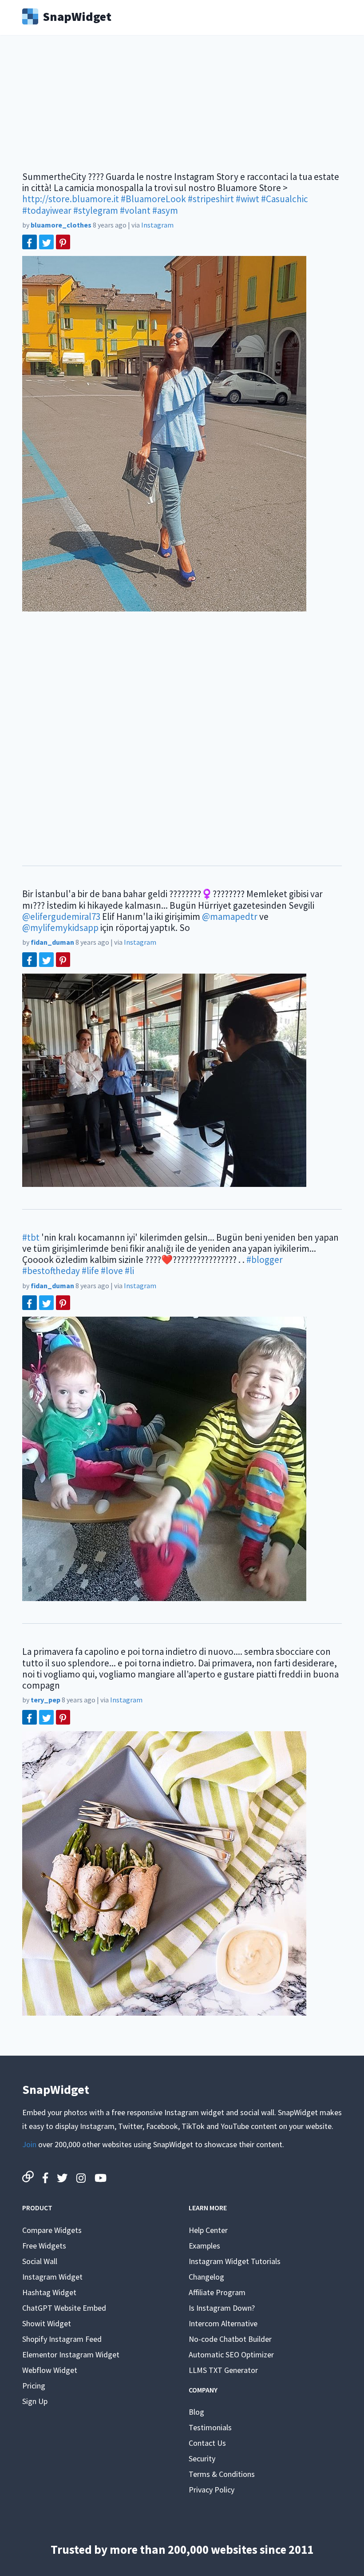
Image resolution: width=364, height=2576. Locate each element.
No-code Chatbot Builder (230, 2339)
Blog (196, 2412)
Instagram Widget (52, 2277)
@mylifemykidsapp (60, 928)
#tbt (31, 1237)
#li (129, 1271)
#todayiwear (47, 210)
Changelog (206, 2277)
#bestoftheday (51, 1271)
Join (29, 2144)
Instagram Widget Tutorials (235, 2261)
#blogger (265, 1260)
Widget (77, 16)
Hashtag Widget (49, 2292)
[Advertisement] (182, 109)
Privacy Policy (212, 2490)
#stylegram (96, 210)
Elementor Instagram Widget (71, 2354)
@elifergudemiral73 (61, 917)
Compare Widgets (52, 2230)
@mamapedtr (230, 917)
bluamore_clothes (61, 225)
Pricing (34, 2386)
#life (90, 1271)
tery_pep (45, 1700)
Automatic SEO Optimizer (231, 2354)
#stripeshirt (211, 199)
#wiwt (247, 199)
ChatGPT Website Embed (64, 2308)
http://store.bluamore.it (71, 199)
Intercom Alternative (223, 2323)
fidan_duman (52, 942)
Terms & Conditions (222, 2474)
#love (112, 1271)
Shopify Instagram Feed (62, 2339)
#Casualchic (285, 199)
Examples (204, 2246)
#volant (135, 210)
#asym (165, 210)
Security (202, 2458)
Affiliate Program (217, 2292)
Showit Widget (47, 2323)
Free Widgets (44, 2246)
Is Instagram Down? (222, 2308)
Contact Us (207, 2443)
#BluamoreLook (153, 199)
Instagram (157, 225)
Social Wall (40, 2261)
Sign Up (35, 2401)
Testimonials (210, 2427)
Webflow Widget (50, 2370)
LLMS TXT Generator (223, 2370)
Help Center (208, 2230)
